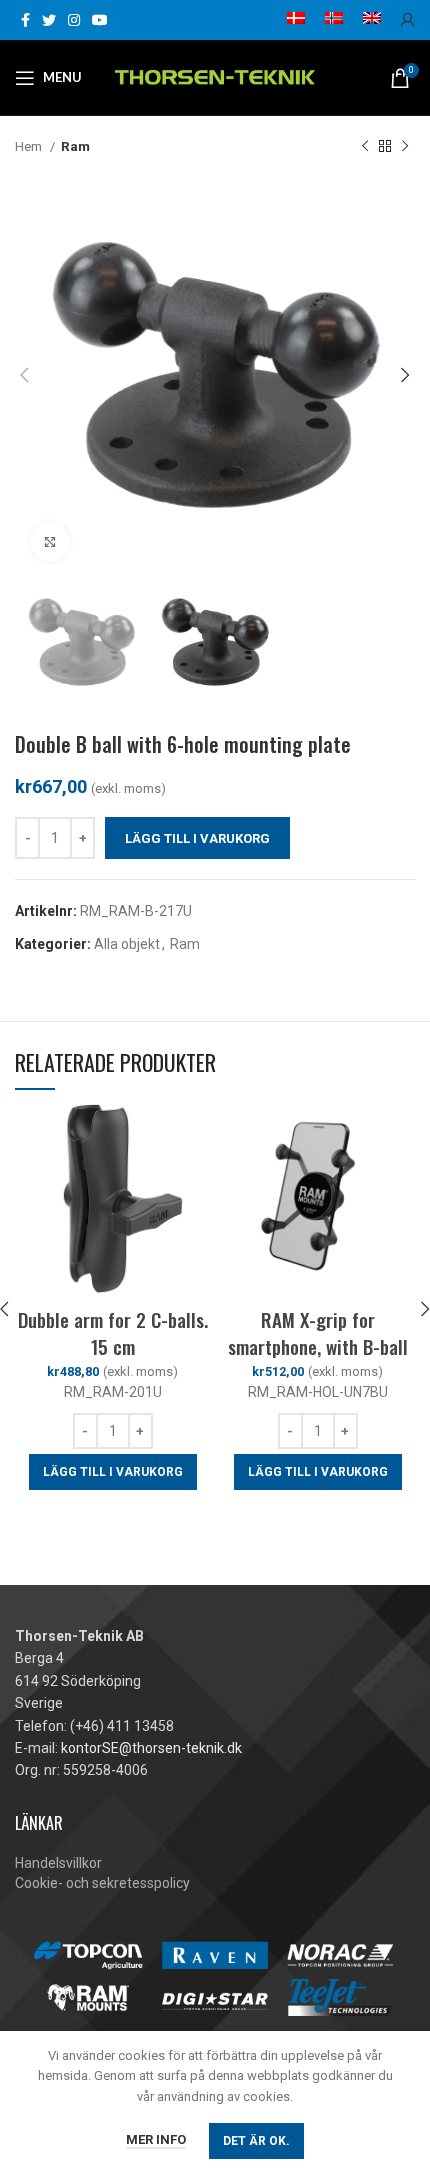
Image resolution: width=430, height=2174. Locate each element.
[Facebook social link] (25, 20)
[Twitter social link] (49, 20)
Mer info (156, 2139)
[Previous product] (365, 147)
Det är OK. (256, 2141)
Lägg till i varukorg (197, 838)
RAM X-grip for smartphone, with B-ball (318, 1332)
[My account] (408, 20)
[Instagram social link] (74, 20)
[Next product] (405, 147)
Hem (30, 146)
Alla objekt (127, 944)
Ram (75, 146)
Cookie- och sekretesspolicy (102, 1883)
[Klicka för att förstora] (50, 542)
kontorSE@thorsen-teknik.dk (151, 1748)
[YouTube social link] (100, 20)
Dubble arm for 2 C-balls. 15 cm (113, 1332)
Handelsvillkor (58, 1863)
